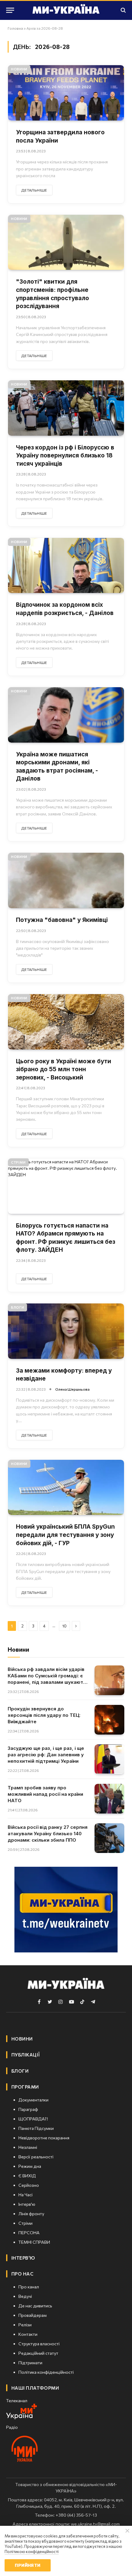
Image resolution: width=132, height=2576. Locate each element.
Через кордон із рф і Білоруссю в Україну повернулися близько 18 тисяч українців (65, 456)
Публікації (26, 2055)
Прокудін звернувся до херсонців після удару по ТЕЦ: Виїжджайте (44, 1715)
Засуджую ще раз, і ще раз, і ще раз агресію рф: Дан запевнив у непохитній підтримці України (46, 1755)
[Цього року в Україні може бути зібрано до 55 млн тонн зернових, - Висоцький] (66, 1022)
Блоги (17, 1307)
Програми (25, 2087)
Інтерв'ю (23, 2258)
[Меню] (10, 10)
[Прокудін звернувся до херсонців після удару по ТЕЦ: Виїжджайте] (109, 1720)
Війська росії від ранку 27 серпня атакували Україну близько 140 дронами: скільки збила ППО (48, 1834)
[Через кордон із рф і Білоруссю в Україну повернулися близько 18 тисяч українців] (66, 408)
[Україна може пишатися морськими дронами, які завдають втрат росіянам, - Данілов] (66, 715)
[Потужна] (66, 880)
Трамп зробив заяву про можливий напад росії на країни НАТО (45, 1794)
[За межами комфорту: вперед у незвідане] (66, 1331)
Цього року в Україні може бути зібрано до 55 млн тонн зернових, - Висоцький (64, 1069)
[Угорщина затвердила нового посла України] (66, 93)
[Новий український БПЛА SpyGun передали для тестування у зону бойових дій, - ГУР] (66, 1487)
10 (64, 1626)
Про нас (22, 2274)
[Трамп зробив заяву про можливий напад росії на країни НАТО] (109, 1799)
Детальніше (34, 190)
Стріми (18, 1162)
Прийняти (27, 2565)
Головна (15, 28)
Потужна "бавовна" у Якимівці (62, 920)
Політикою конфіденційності (32, 2552)
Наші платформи (35, 2388)
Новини (19, 69)
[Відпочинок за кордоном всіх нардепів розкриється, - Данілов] (66, 566)
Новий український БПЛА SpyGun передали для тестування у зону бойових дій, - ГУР (65, 1535)
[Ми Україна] (66, 10)
